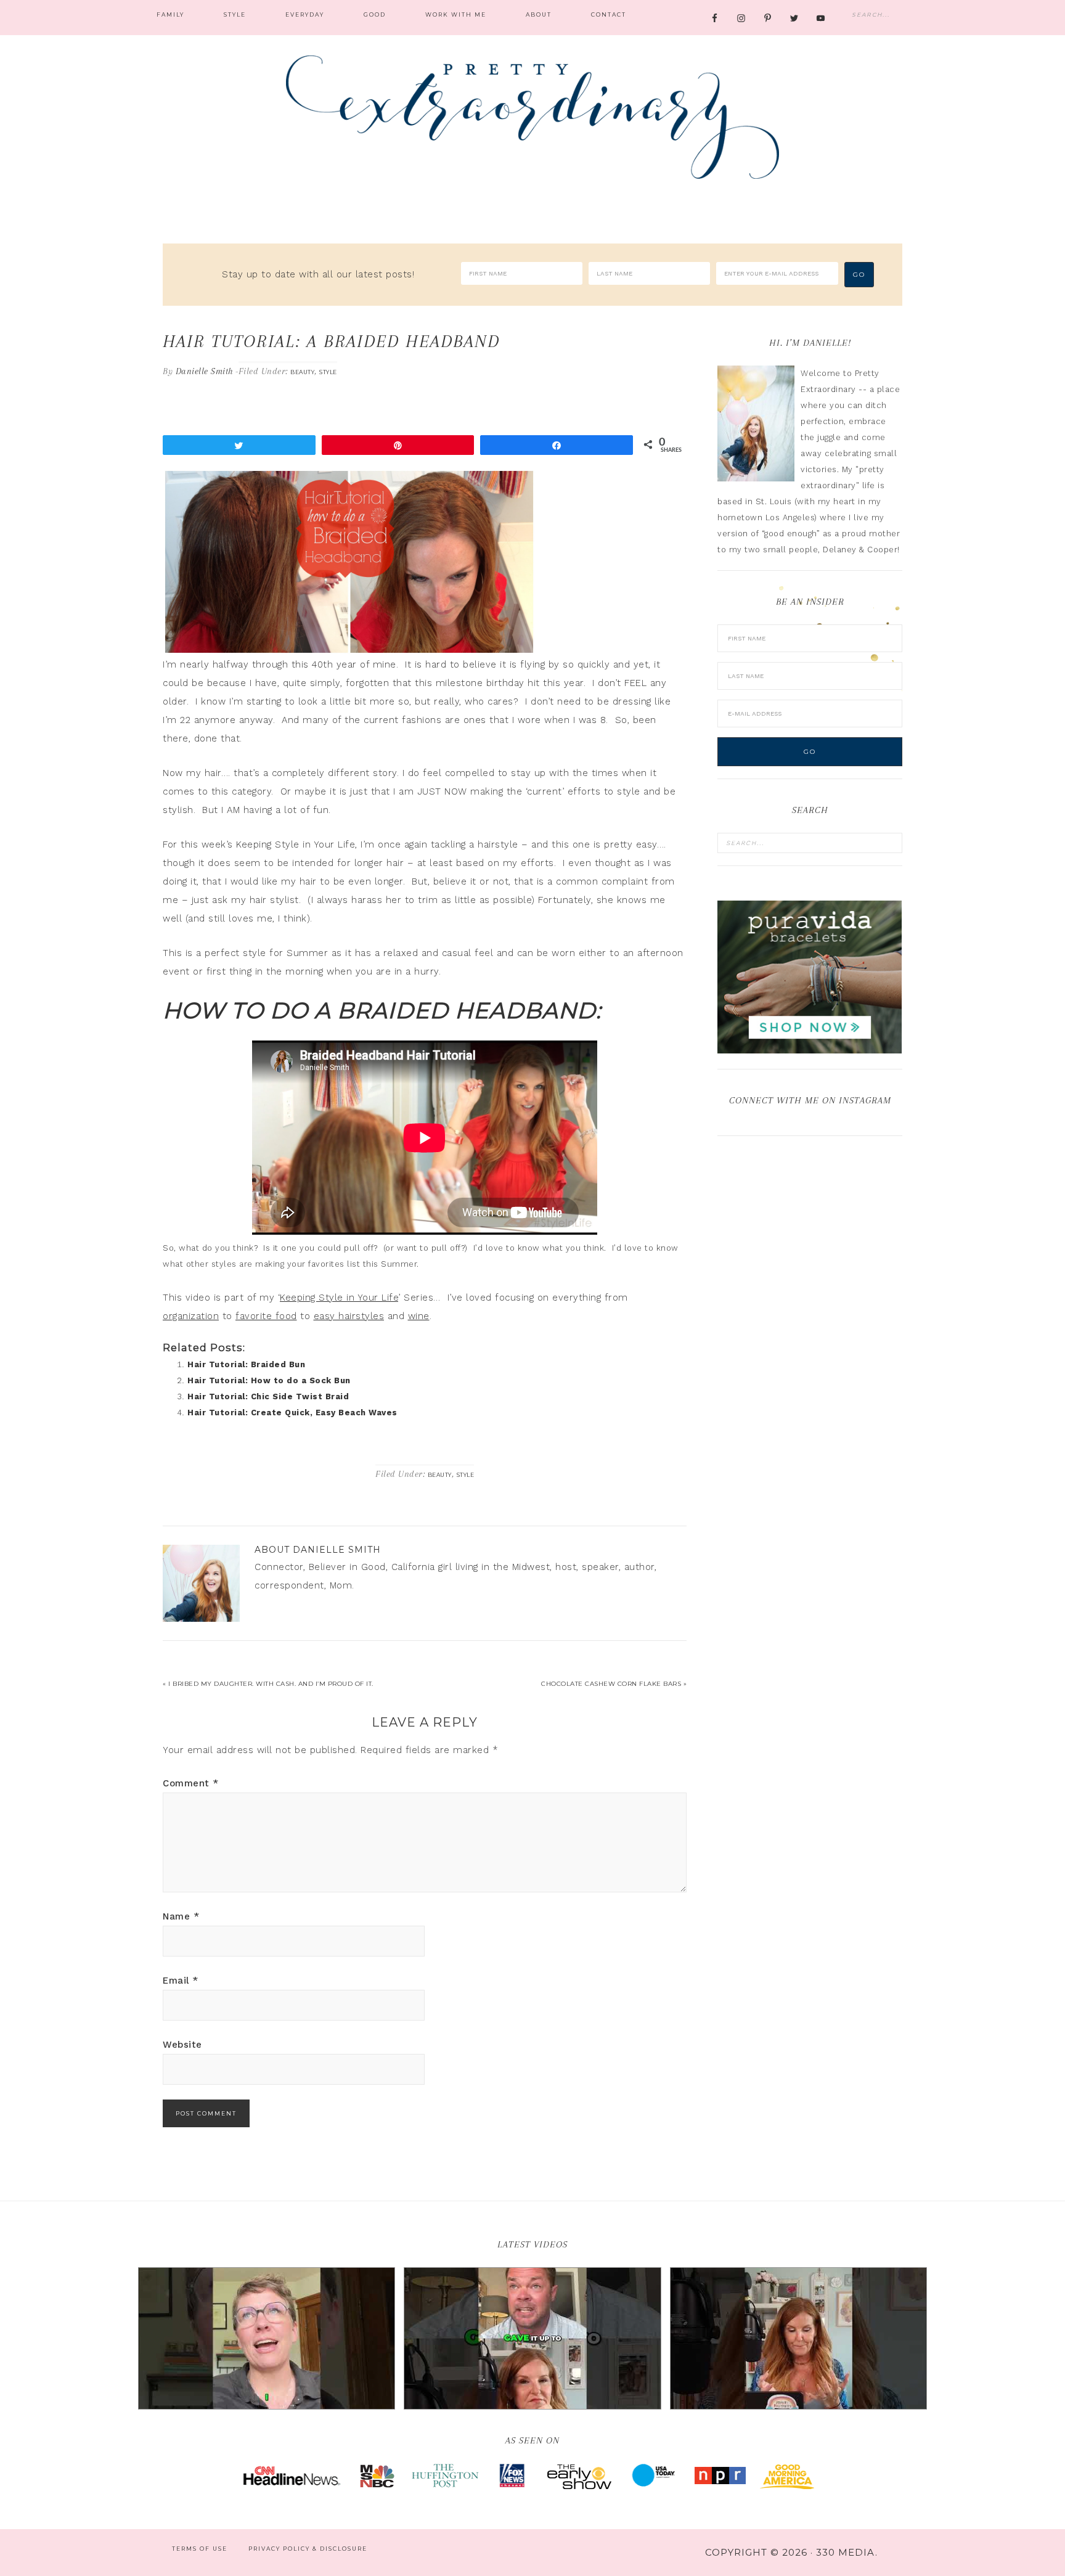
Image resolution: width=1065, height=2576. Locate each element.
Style (328, 372)
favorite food (266, 1316)
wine (419, 1316)
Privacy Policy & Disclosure (308, 2549)
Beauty (302, 372)
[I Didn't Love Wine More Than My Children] (798, 2339)
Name (181, 1916)
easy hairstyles (349, 1316)
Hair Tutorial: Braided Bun (246, 1364)
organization (191, 1316)
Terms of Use (200, 2549)
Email (181, 1981)
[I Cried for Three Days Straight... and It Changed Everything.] (532, 2339)
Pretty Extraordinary (532, 117)
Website (182, 2045)
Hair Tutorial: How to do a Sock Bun (269, 1380)
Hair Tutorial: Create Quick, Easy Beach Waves (292, 1413)
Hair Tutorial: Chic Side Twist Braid (268, 1396)
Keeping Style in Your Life (339, 1298)
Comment (191, 1783)
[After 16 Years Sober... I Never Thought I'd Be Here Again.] (267, 2339)
